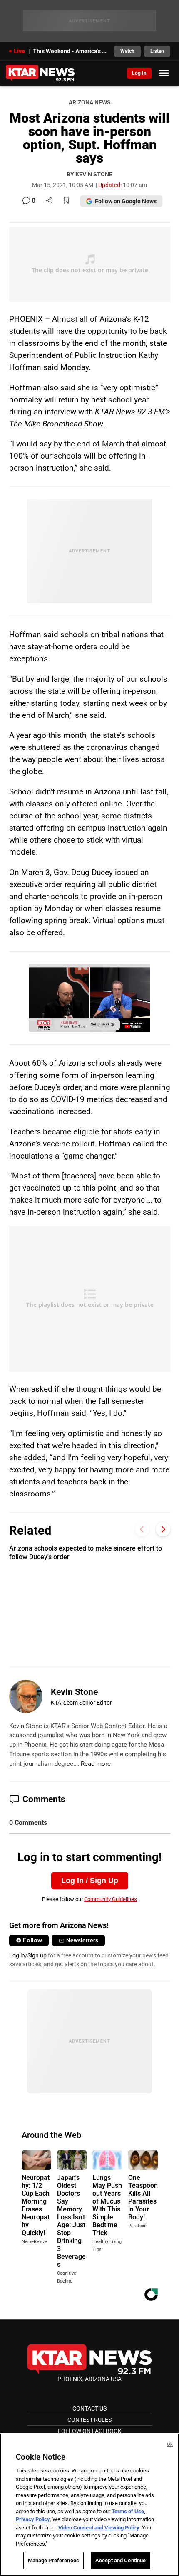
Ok (170, 2444)
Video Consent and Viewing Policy (99, 2528)
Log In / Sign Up (90, 1881)
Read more (96, 1764)
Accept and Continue (121, 2560)
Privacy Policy (33, 2519)
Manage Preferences (53, 2560)
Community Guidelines (111, 1899)
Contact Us (89, 2408)
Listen (157, 51)
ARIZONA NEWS (89, 102)
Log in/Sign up (28, 1955)
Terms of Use (128, 2511)
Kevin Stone (74, 1692)
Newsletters (82, 1940)
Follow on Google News (126, 201)
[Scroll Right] (163, 1530)
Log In (139, 73)
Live (19, 51)
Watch (127, 51)
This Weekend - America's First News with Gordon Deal (71, 51)
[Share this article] (49, 201)
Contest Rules (89, 2420)
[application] (89, 998)
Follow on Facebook (90, 2431)
